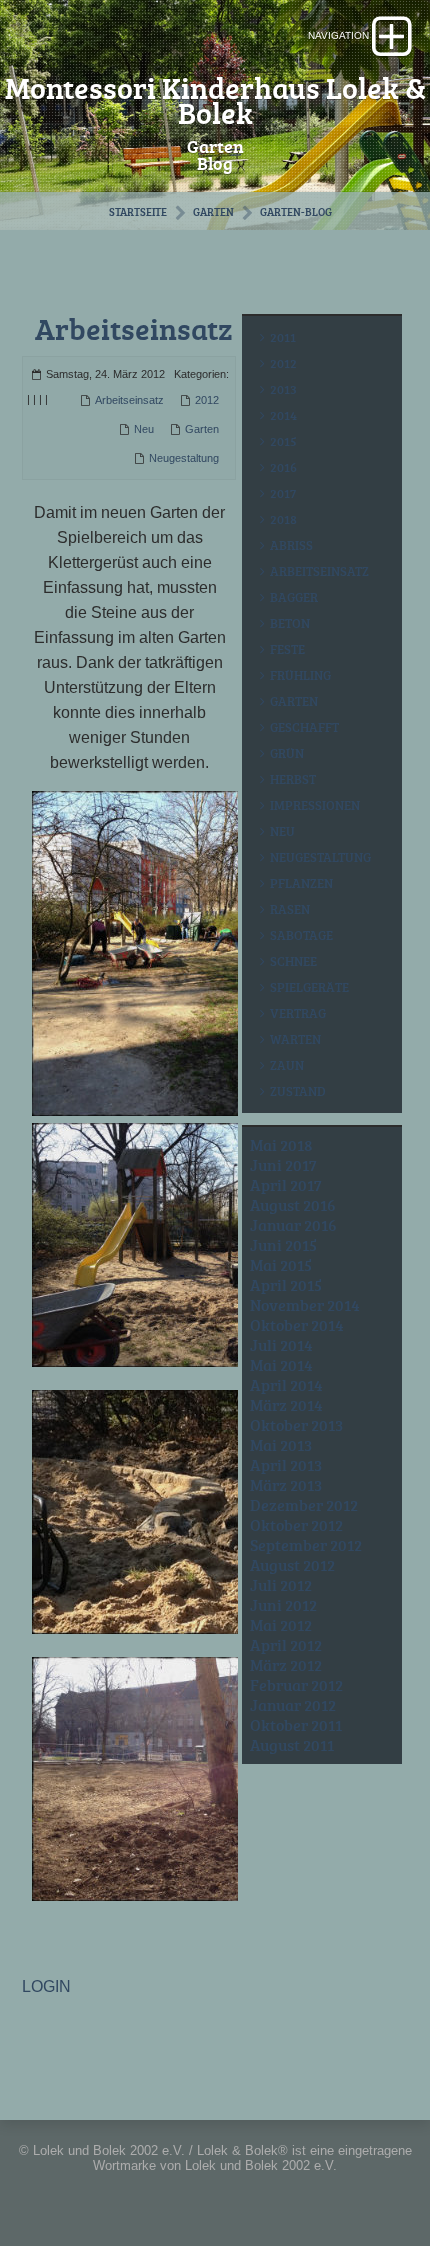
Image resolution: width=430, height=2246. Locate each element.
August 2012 (292, 1565)
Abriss (291, 545)
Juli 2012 (281, 1585)
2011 (283, 337)
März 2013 (286, 1485)
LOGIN (46, 1986)
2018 (283, 519)
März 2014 (286, 1405)
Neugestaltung (184, 458)
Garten (213, 211)
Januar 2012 (293, 1705)
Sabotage (301, 935)
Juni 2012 (283, 1605)
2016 (283, 467)
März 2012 (286, 1665)
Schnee (293, 961)
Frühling (300, 675)
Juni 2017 (283, 1165)
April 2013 (286, 1465)
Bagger (294, 597)
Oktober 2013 (296, 1425)
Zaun (287, 1065)
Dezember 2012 (304, 1505)
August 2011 (292, 1745)
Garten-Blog (296, 211)
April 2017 (286, 1185)
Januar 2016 (293, 1225)
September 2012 (306, 1545)
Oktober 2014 (297, 1325)
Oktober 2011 (296, 1725)
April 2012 (286, 1645)
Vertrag (298, 1013)
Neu (144, 429)
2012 (207, 400)
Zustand (298, 1091)
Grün (287, 753)
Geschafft (304, 727)
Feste (287, 649)
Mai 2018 (281, 1145)
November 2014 (305, 1305)
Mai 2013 (281, 1445)
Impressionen (315, 805)
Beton (290, 623)
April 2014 (286, 1385)
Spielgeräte (309, 987)
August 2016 (293, 1205)
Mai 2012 (281, 1625)
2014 (283, 415)
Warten (295, 1039)
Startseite (138, 211)
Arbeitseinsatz (133, 328)
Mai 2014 (281, 1365)
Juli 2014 (281, 1345)
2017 (283, 493)
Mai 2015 (281, 1265)
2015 (283, 441)
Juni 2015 (283, 1245)
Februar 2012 (296, 1685)
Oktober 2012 (296, 1525)
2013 (283, 389)
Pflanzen (301, 883)
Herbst (293, 779)
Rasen (290, 909)
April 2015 (286, 1285)
